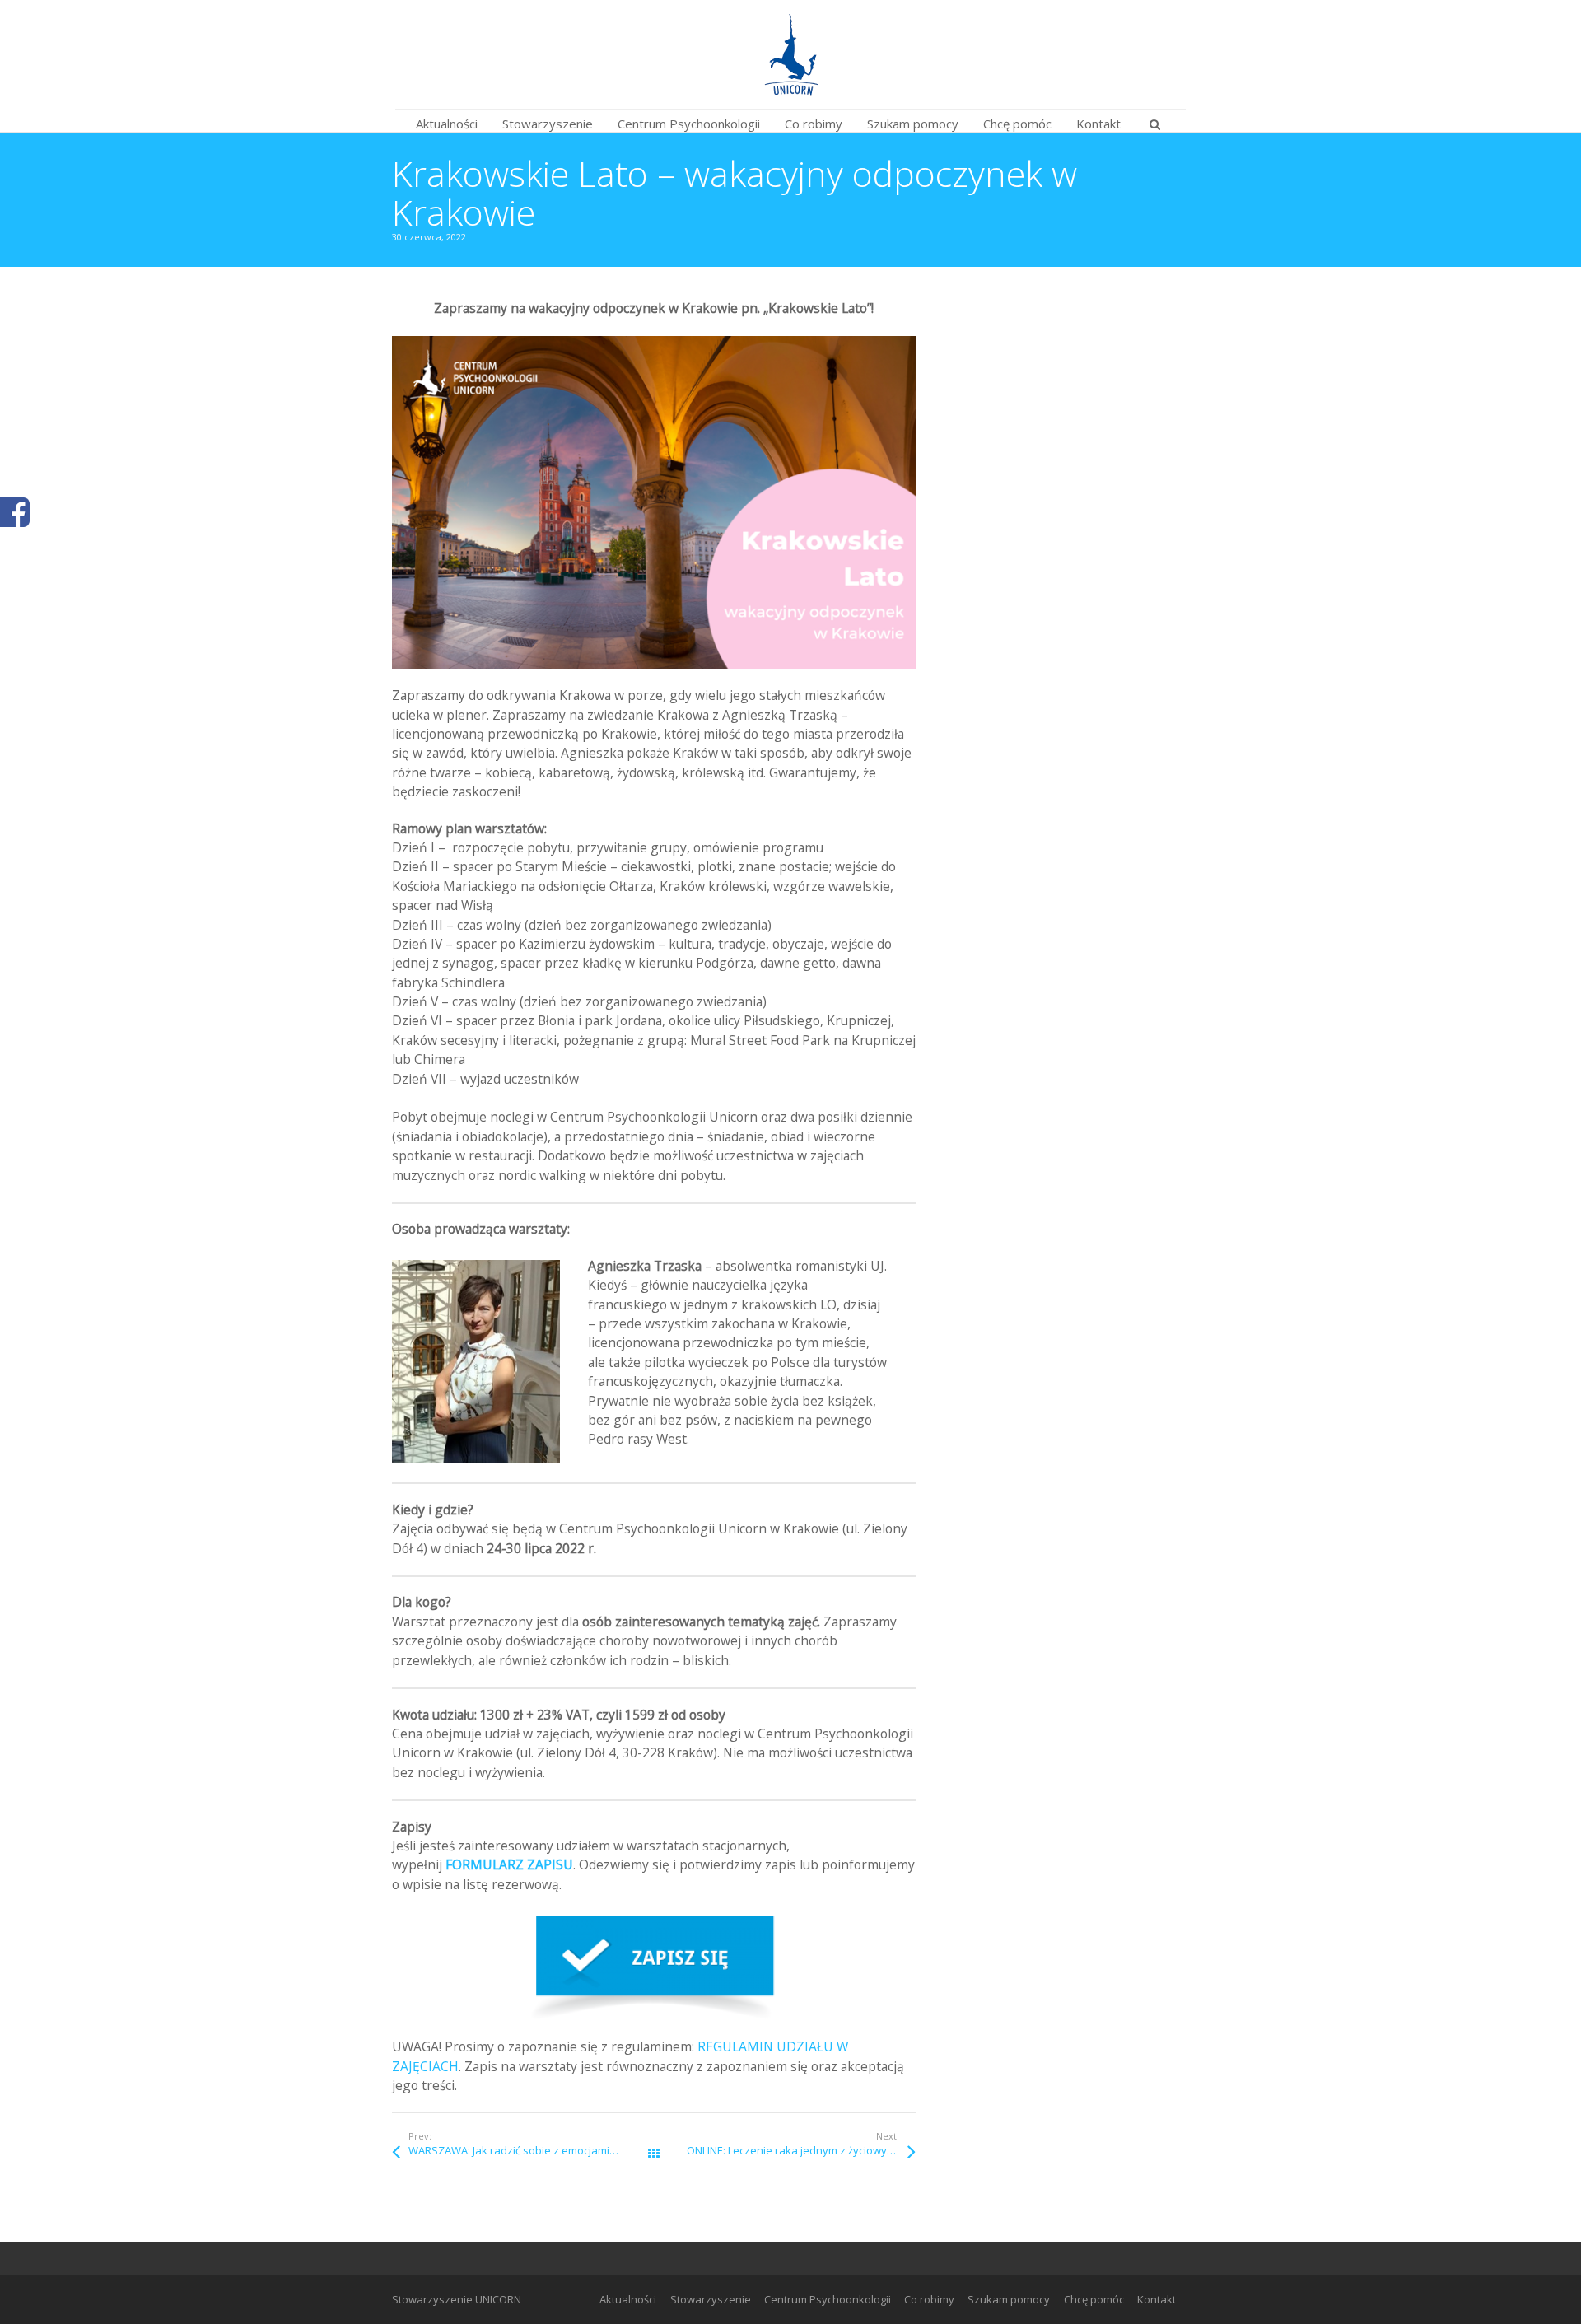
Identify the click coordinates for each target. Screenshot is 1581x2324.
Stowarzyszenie (711, 2299)
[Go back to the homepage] (790, 54)
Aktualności (628, 2299)
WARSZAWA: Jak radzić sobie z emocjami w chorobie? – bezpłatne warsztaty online (531, 2150)
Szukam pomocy (1009, 2299)
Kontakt (1157, 2299)
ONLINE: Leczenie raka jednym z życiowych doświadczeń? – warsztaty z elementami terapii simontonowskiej (801, 2150)
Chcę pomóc (1094, 2299)
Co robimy (929, 2299)
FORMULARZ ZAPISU (509, 1864)
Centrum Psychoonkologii (828, 2299)
